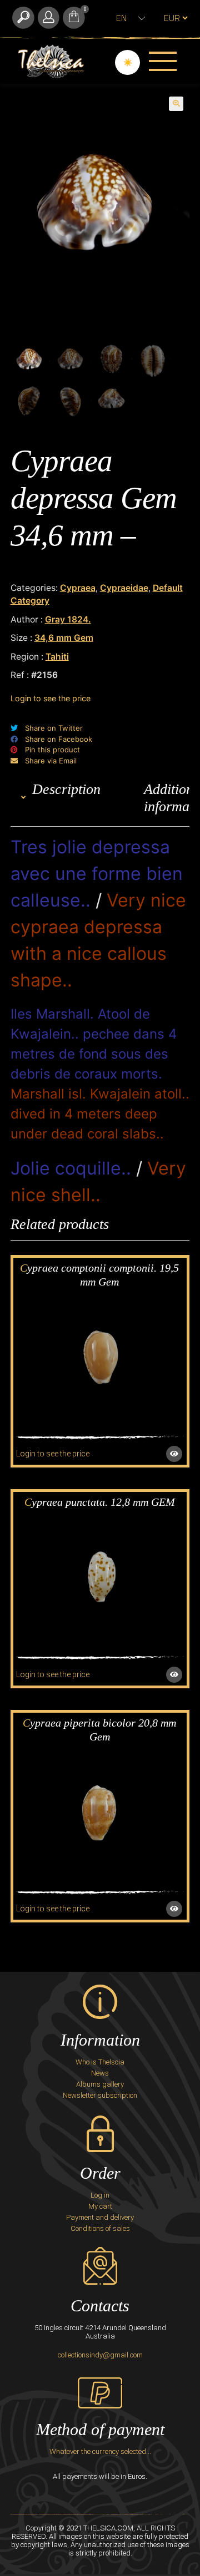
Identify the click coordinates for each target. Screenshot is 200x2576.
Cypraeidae (124, 588)
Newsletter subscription (100, 2095)
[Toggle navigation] (163, 61)
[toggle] (23, 18)
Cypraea (78, 588)
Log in (100, 2195)
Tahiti (57, 657)
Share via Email (51, 761)
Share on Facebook (59, 739)
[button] (176, 104)
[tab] (66, 798)
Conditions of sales (100, 2228)
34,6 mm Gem (64, 638)
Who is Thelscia (100, 2062)
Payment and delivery (100, 2217)
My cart (100, 2206)
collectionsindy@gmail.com (100, 2355)
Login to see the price (51, 698)
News (100, 2073)
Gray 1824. (68, 619)
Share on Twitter (54, 728)
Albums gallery (100, 2084)
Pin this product (52, 750)
